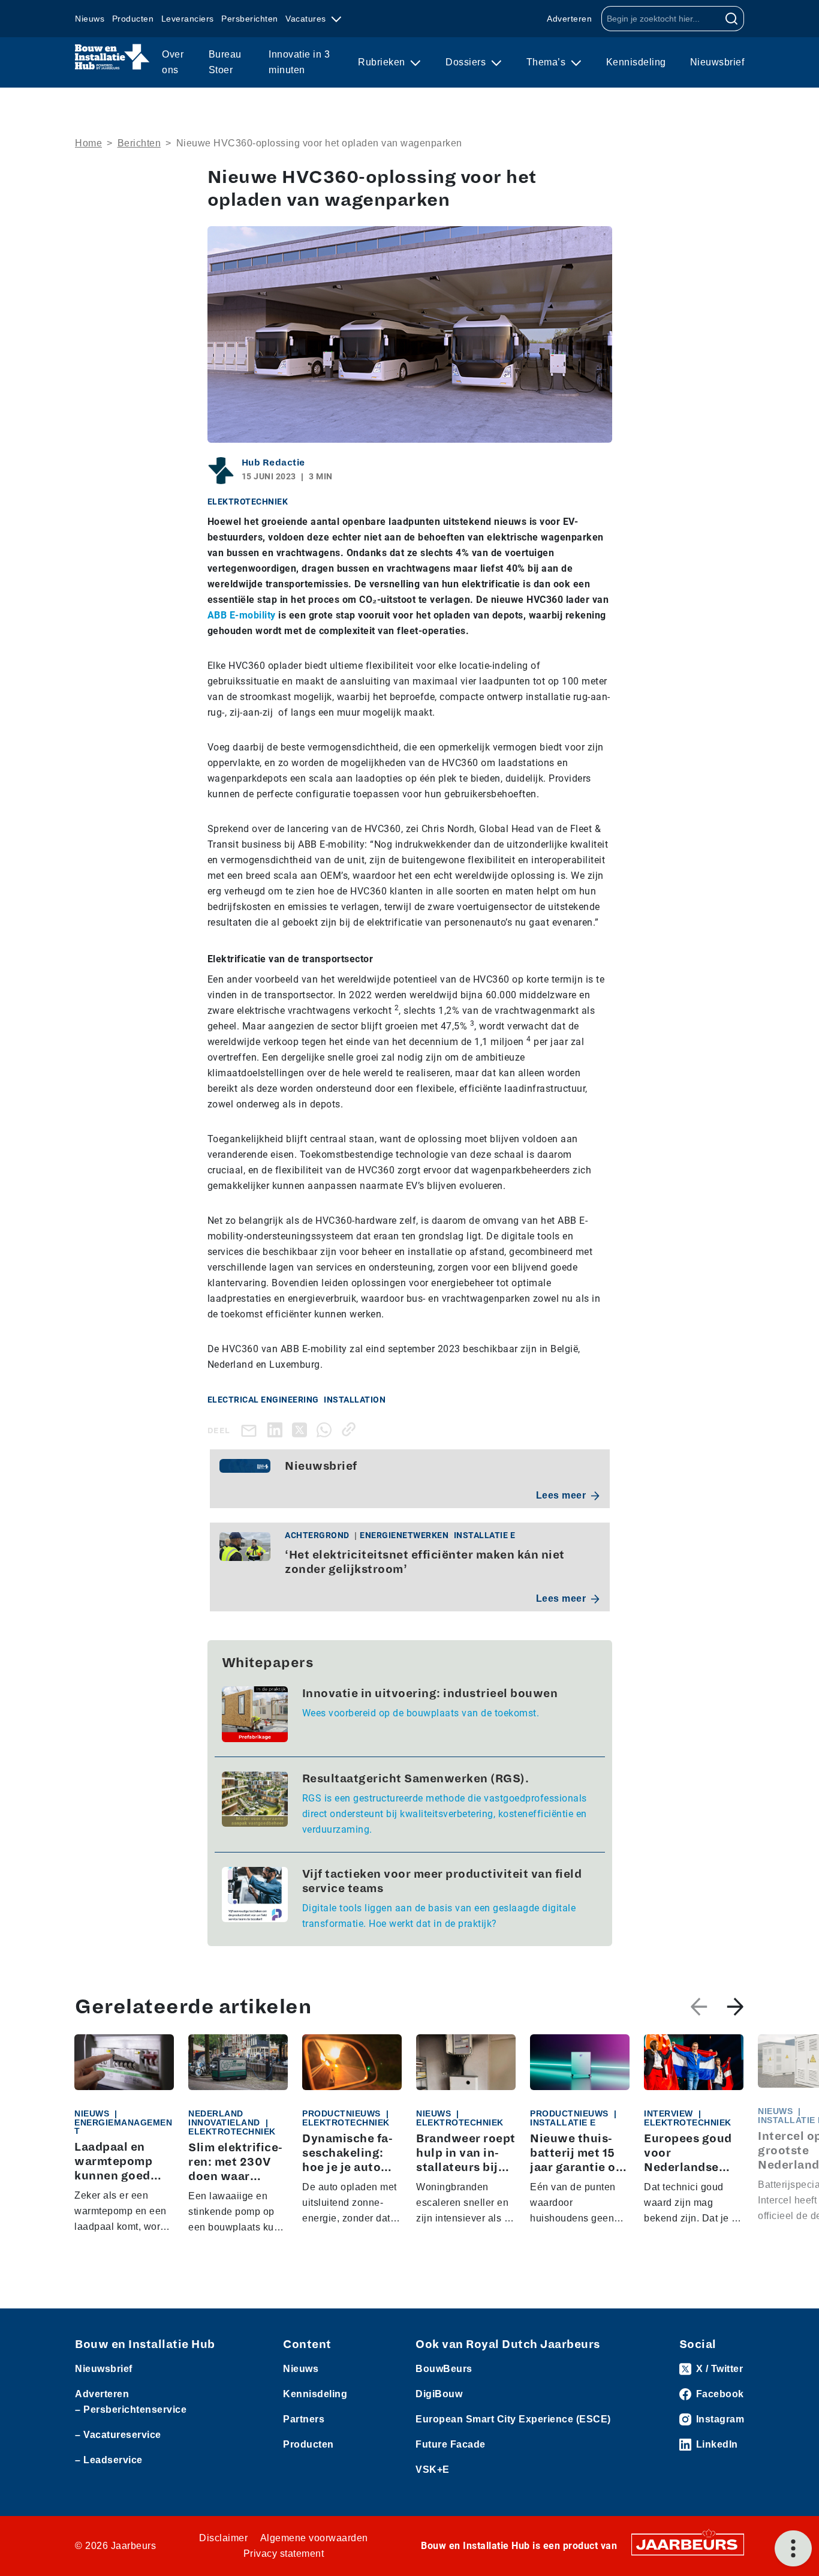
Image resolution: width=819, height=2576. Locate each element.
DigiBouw (439, 2394)
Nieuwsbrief (717, 62)
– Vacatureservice (118, 2435)
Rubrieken (383, 62)
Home (88, 143)
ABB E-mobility (242, 615)
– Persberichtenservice (131, 2410)
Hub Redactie (273, 463)
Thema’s (547, 62)
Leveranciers (188, 19)
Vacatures (307, 19)
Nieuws (90, 19)
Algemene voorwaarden (314, 2538)
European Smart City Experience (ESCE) (513, 2419)
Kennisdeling (636, 62)
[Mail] (251, 1430)
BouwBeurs (444, 2369)
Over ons (173, 62)
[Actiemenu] (793, 2548)
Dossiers (467, 62)
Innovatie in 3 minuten (299, 62)
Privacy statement (284, 2554)
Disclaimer (223, 2538)
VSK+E (433, 2470)
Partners (304, 2419)
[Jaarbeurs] (688, 2544)
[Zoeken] (732, 19)
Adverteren (569, 19)
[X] (302, 1429)
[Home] (112, 57)
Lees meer (561, 1495)
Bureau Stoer (225, 62)
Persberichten (250, 19)
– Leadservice (109, 2460)
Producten (133, 19)
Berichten (139, 143)
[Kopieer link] (351, 1429)
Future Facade (451, 2444)
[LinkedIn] (277, 1429)
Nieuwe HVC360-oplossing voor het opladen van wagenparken (319, 143)
